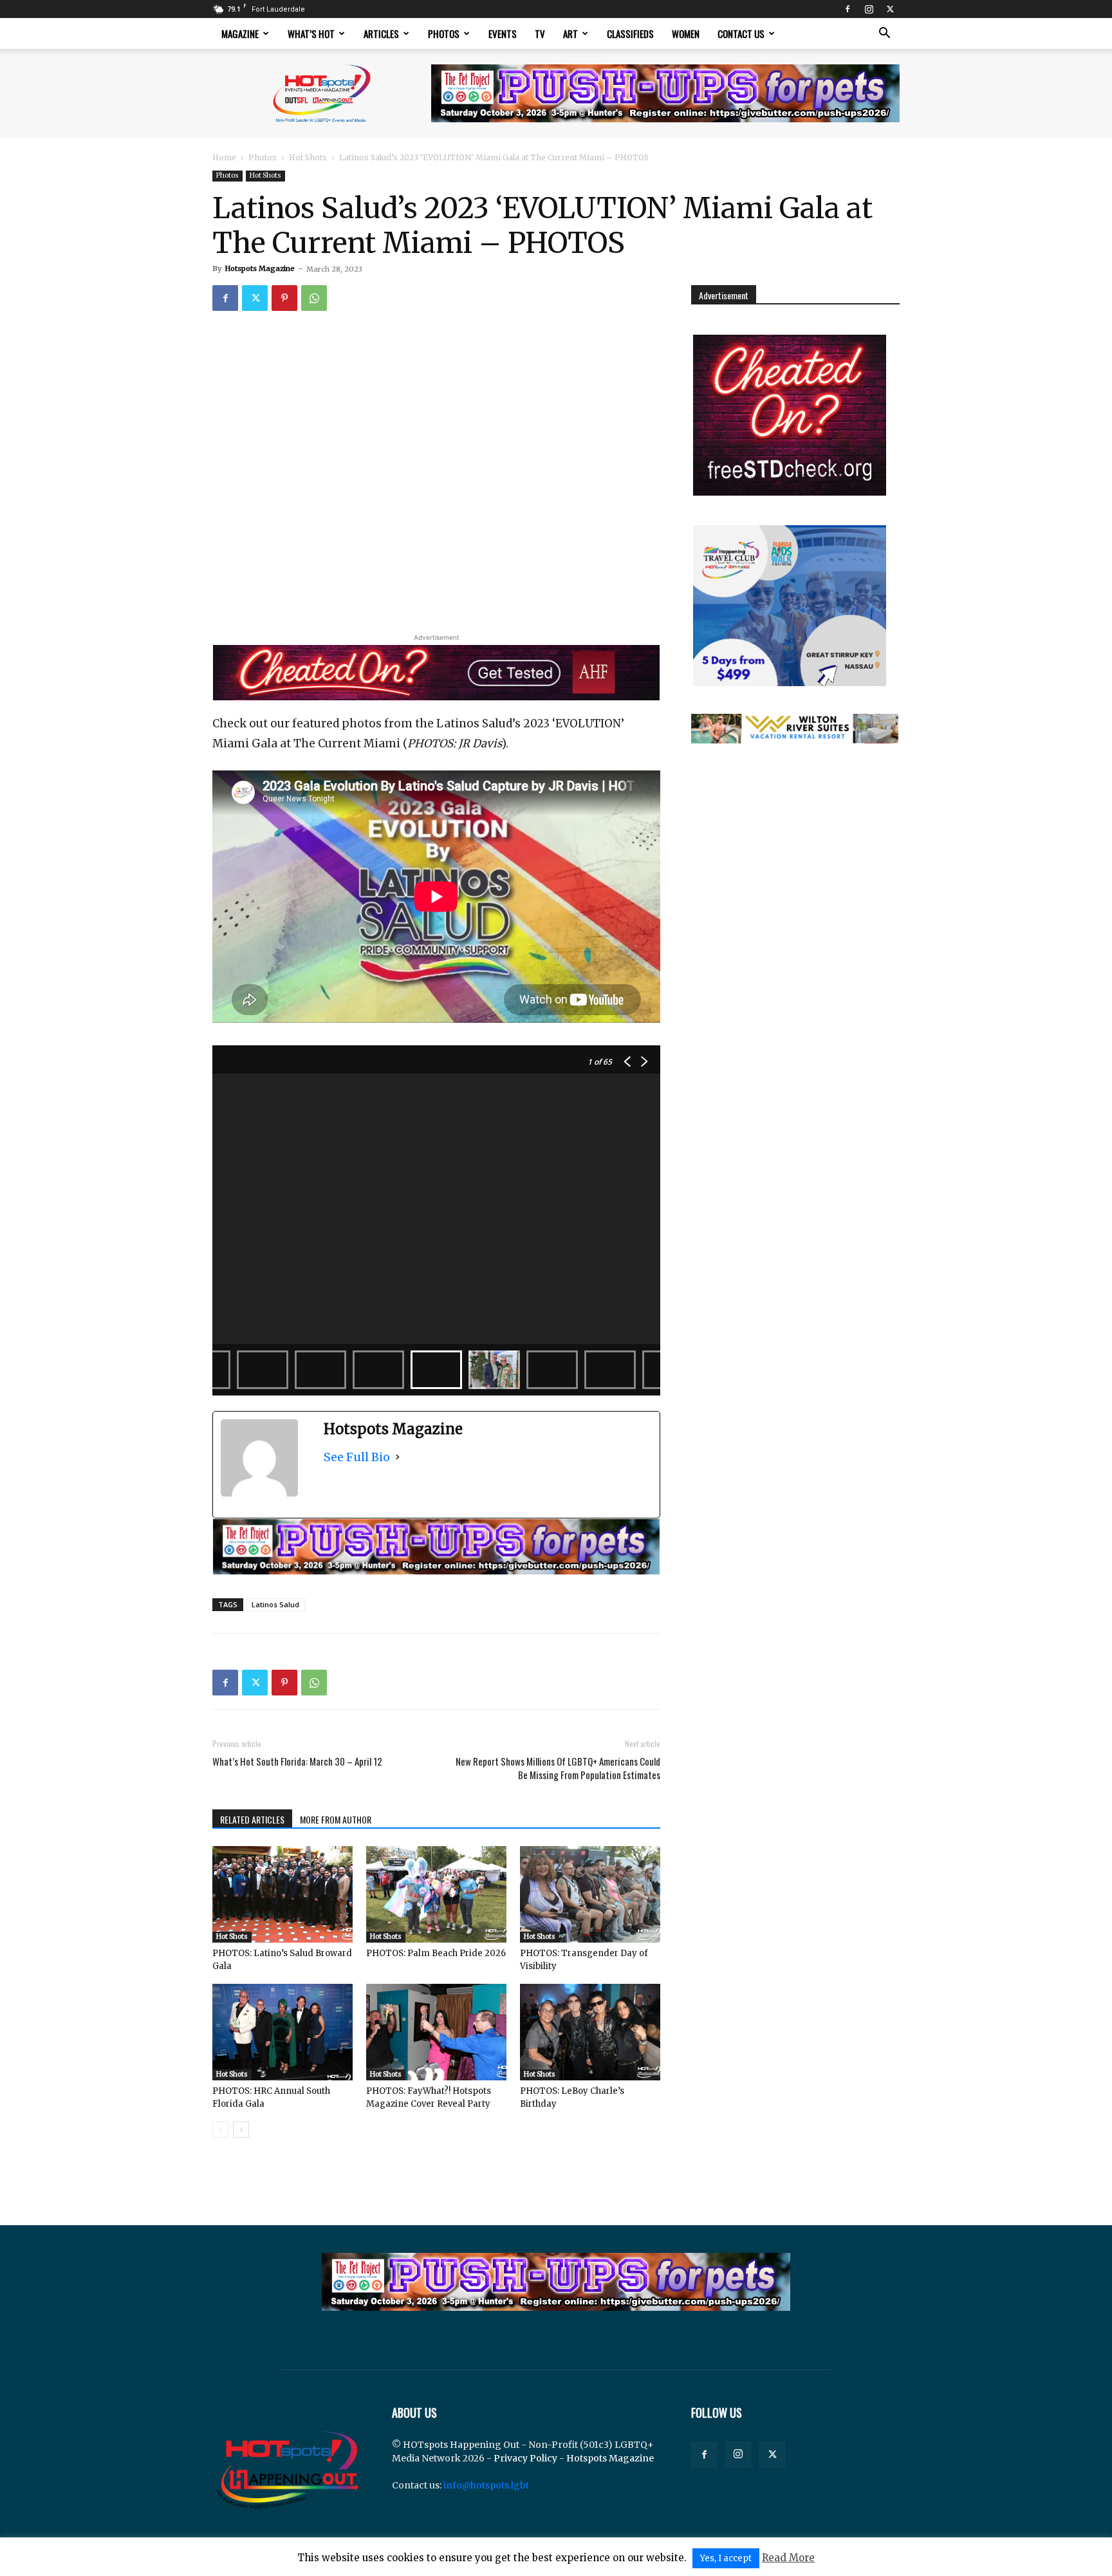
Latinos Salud (275, 1604)
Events (503, 33)
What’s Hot (311, 33)
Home (224, 157)
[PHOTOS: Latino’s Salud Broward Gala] (283, 1894)
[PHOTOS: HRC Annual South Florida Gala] (283, 2032)
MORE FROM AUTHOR (336, 1819)
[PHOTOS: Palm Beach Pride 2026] (436, 1894)
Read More (788, 2558)
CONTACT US (741, 33)
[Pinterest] (284, 298)
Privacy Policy (525, 2458)
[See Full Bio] (398, 1457)
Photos (444, 33)
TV (540, 33)
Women (686, 33)
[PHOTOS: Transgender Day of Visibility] (590, 1894)
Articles (381, 33)
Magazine (240, 33)
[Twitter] (890, 9)
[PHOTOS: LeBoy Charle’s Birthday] (590, 2032)
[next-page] (241, 2130)
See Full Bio (357, 1457)
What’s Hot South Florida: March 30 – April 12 (297, 1761)
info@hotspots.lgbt (486, 2485)
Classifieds (630, 33)
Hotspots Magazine (260, 268)
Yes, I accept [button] (726, 2558)
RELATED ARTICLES (252, 1819)
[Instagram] (869, 9)
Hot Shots (308, 157)
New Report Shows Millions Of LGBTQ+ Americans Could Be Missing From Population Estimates (558, 1768)
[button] (884, 34)
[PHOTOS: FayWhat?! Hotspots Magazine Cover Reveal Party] (436, 2032)
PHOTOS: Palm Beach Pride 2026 (436, 1953)
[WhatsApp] (314, 298)
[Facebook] (848, 9)
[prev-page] (220, 2130)
